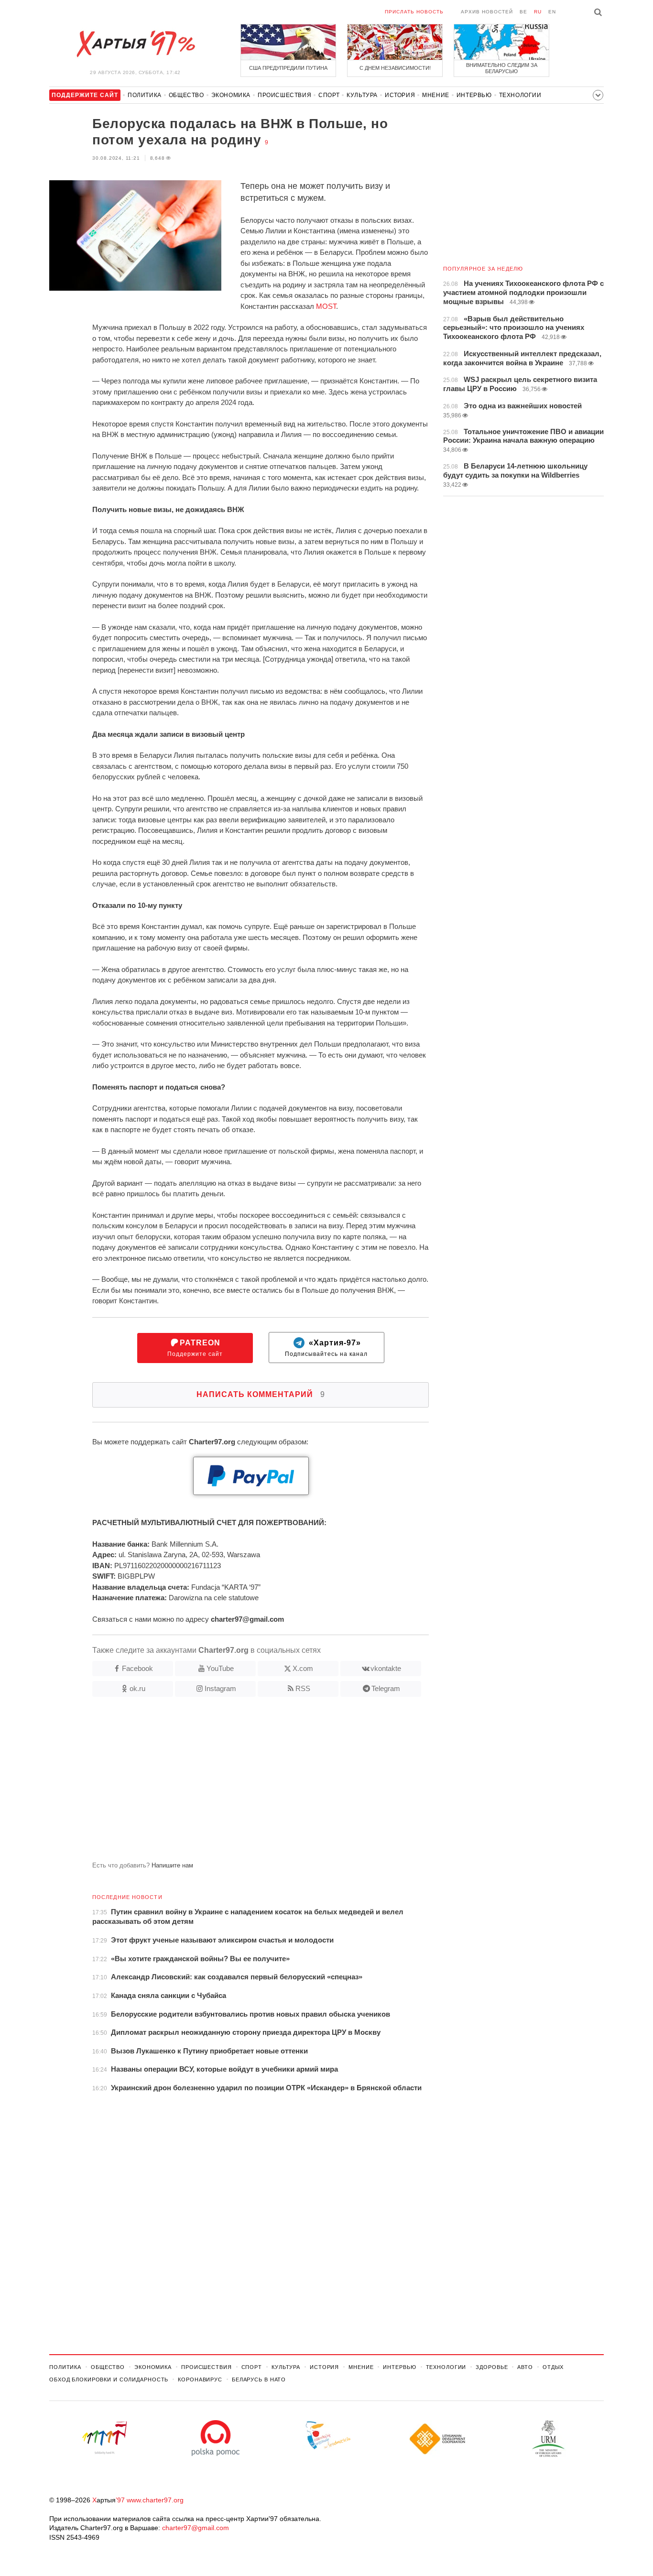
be (523, 12)
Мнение (436, 95)
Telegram (386, 1688)
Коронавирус (200, 2380)
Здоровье (492, 2367)
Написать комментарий (261, 1394)
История (400, 95)
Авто (525, 2367)
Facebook (137, 1668)
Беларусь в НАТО (259, 2380)
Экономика (231, 95)
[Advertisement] (239, 1783)
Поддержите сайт (195, 1348)
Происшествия (284, 95)
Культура (362, 95)
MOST (326, 306)
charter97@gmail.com (196, 2528)
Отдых (553, 2367)
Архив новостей (487, 12)
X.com (303, 1668)
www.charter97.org (155, 2500)
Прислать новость (414, 12)
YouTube (220, 1668)
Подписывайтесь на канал (326, 1348)
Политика (145, 95)
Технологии (520, 95)
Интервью (474, 95)
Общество (186, 95)
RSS (303, 1688)
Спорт (329, 95)
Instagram (220, 1688)
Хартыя (135, 44)
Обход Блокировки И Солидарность (109, 2380)
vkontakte (386, 1668)
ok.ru (137, 1688)
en (552, 12)
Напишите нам (172, 1865)
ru (538, 12)
